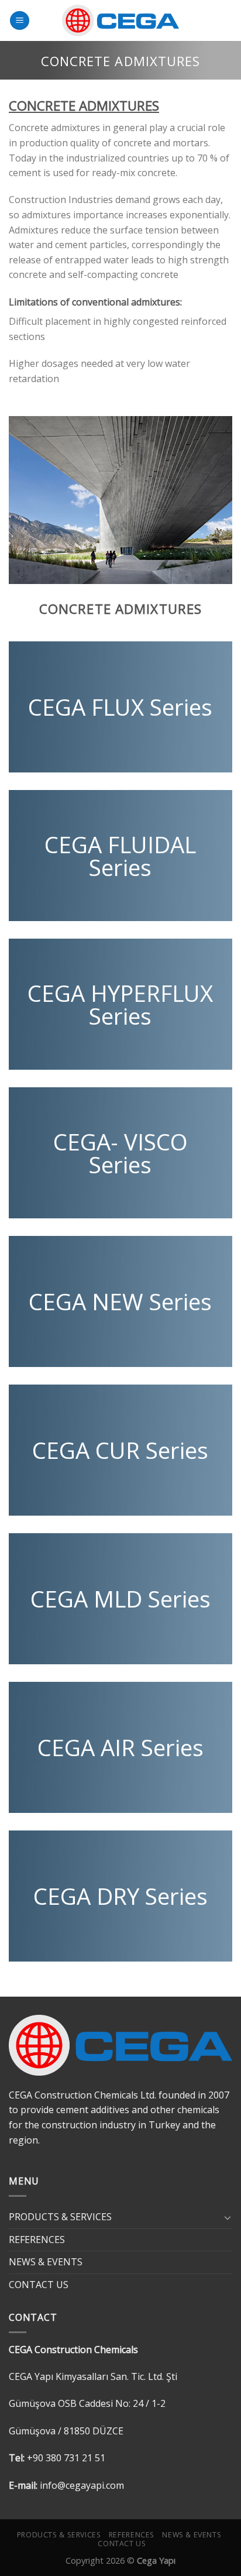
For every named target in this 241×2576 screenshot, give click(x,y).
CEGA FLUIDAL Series (120, 856)
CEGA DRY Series (120, 1897)
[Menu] (20, 21)
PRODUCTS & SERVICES (60, 2217)
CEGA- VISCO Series (120, 1153)
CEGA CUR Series (120, 1451)
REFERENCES (37, 2240)
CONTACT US (39, 2285)
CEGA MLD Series (120, 1599)
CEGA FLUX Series (120, 707)
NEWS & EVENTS (46, 2262)
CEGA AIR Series (120, 1748)
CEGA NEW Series (120, 1302)
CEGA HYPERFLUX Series (120, 1004)
